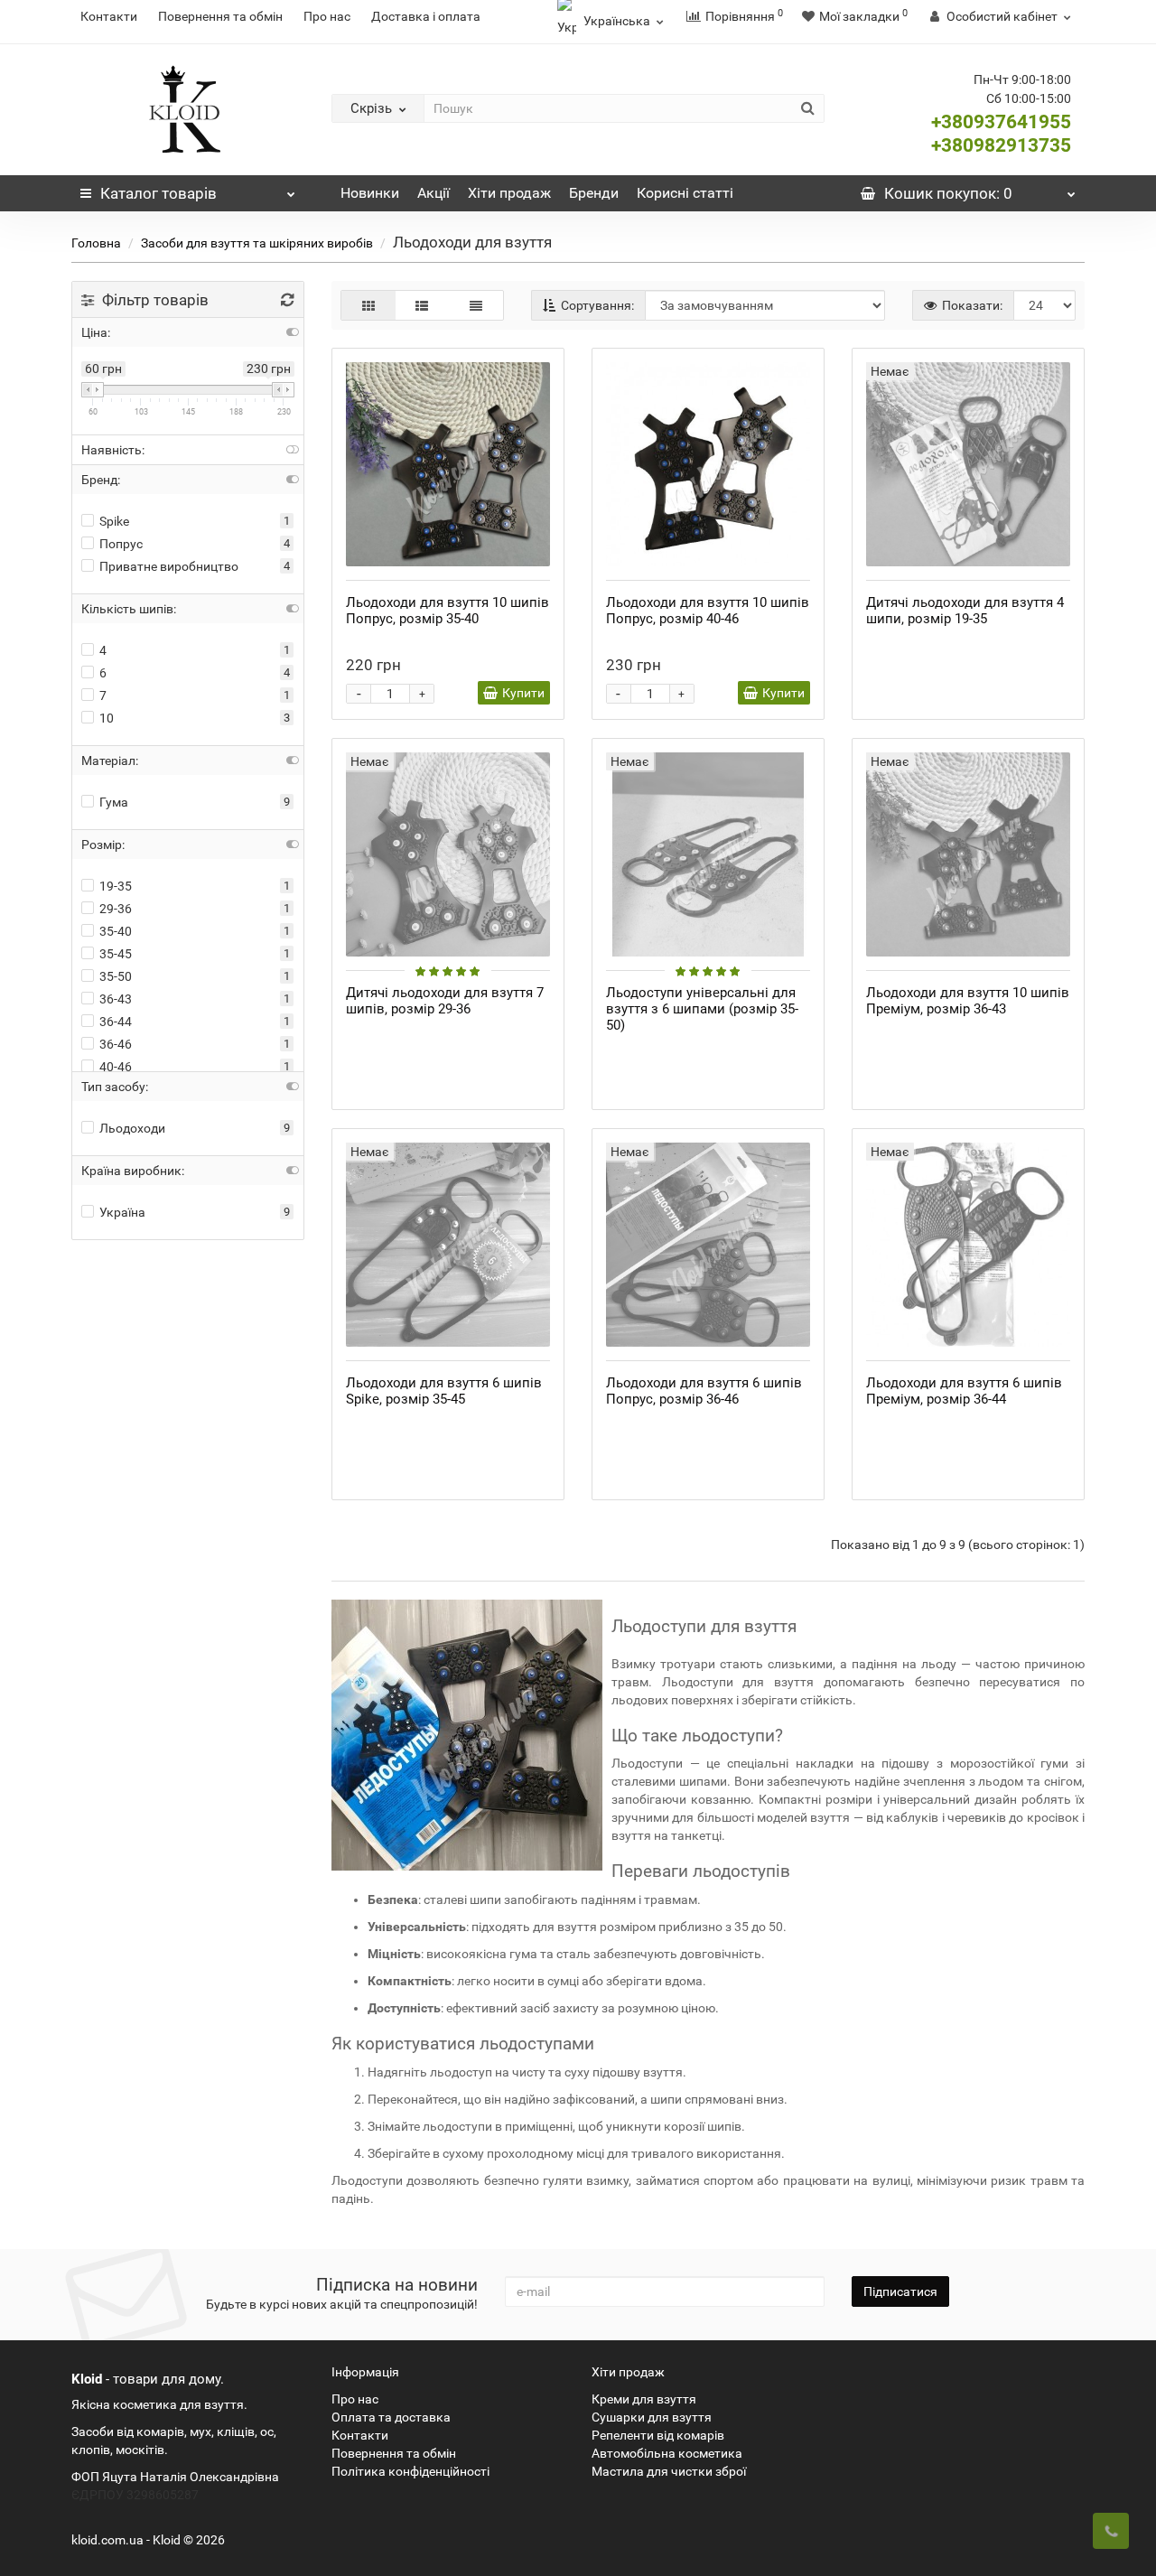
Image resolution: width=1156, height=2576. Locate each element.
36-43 (116, 999)
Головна (96, 243)
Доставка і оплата (426, 16)
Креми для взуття (644, 2399)
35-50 (116, 976)
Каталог (158, 193)
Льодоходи (132, 1128)
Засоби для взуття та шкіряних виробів (257, 243)
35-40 (116, 931)
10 (107, 718)
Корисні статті (685, 193)
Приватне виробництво (169, 566)
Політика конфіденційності (410, 2471)
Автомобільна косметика (667, 2453)
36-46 (116, 1044)
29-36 (116, 909)
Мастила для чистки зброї (669, 2471)
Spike (114, 521)
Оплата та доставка (391, 2417)
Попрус (121, 544)
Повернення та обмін (220, 16)
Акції (433, 193)
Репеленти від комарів (658, 2435)
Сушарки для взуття (652, 2417)
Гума (114, 802)
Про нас (327, 16)
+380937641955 (1001, 122)
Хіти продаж (509, 193)
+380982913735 (1001, 145)
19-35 (116, 886)
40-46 (116, 1067)
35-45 (116, 954)
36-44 (116, 1022)
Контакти (109, 16)
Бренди (594, 193)
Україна (122, 1212)
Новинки (370, 193)
